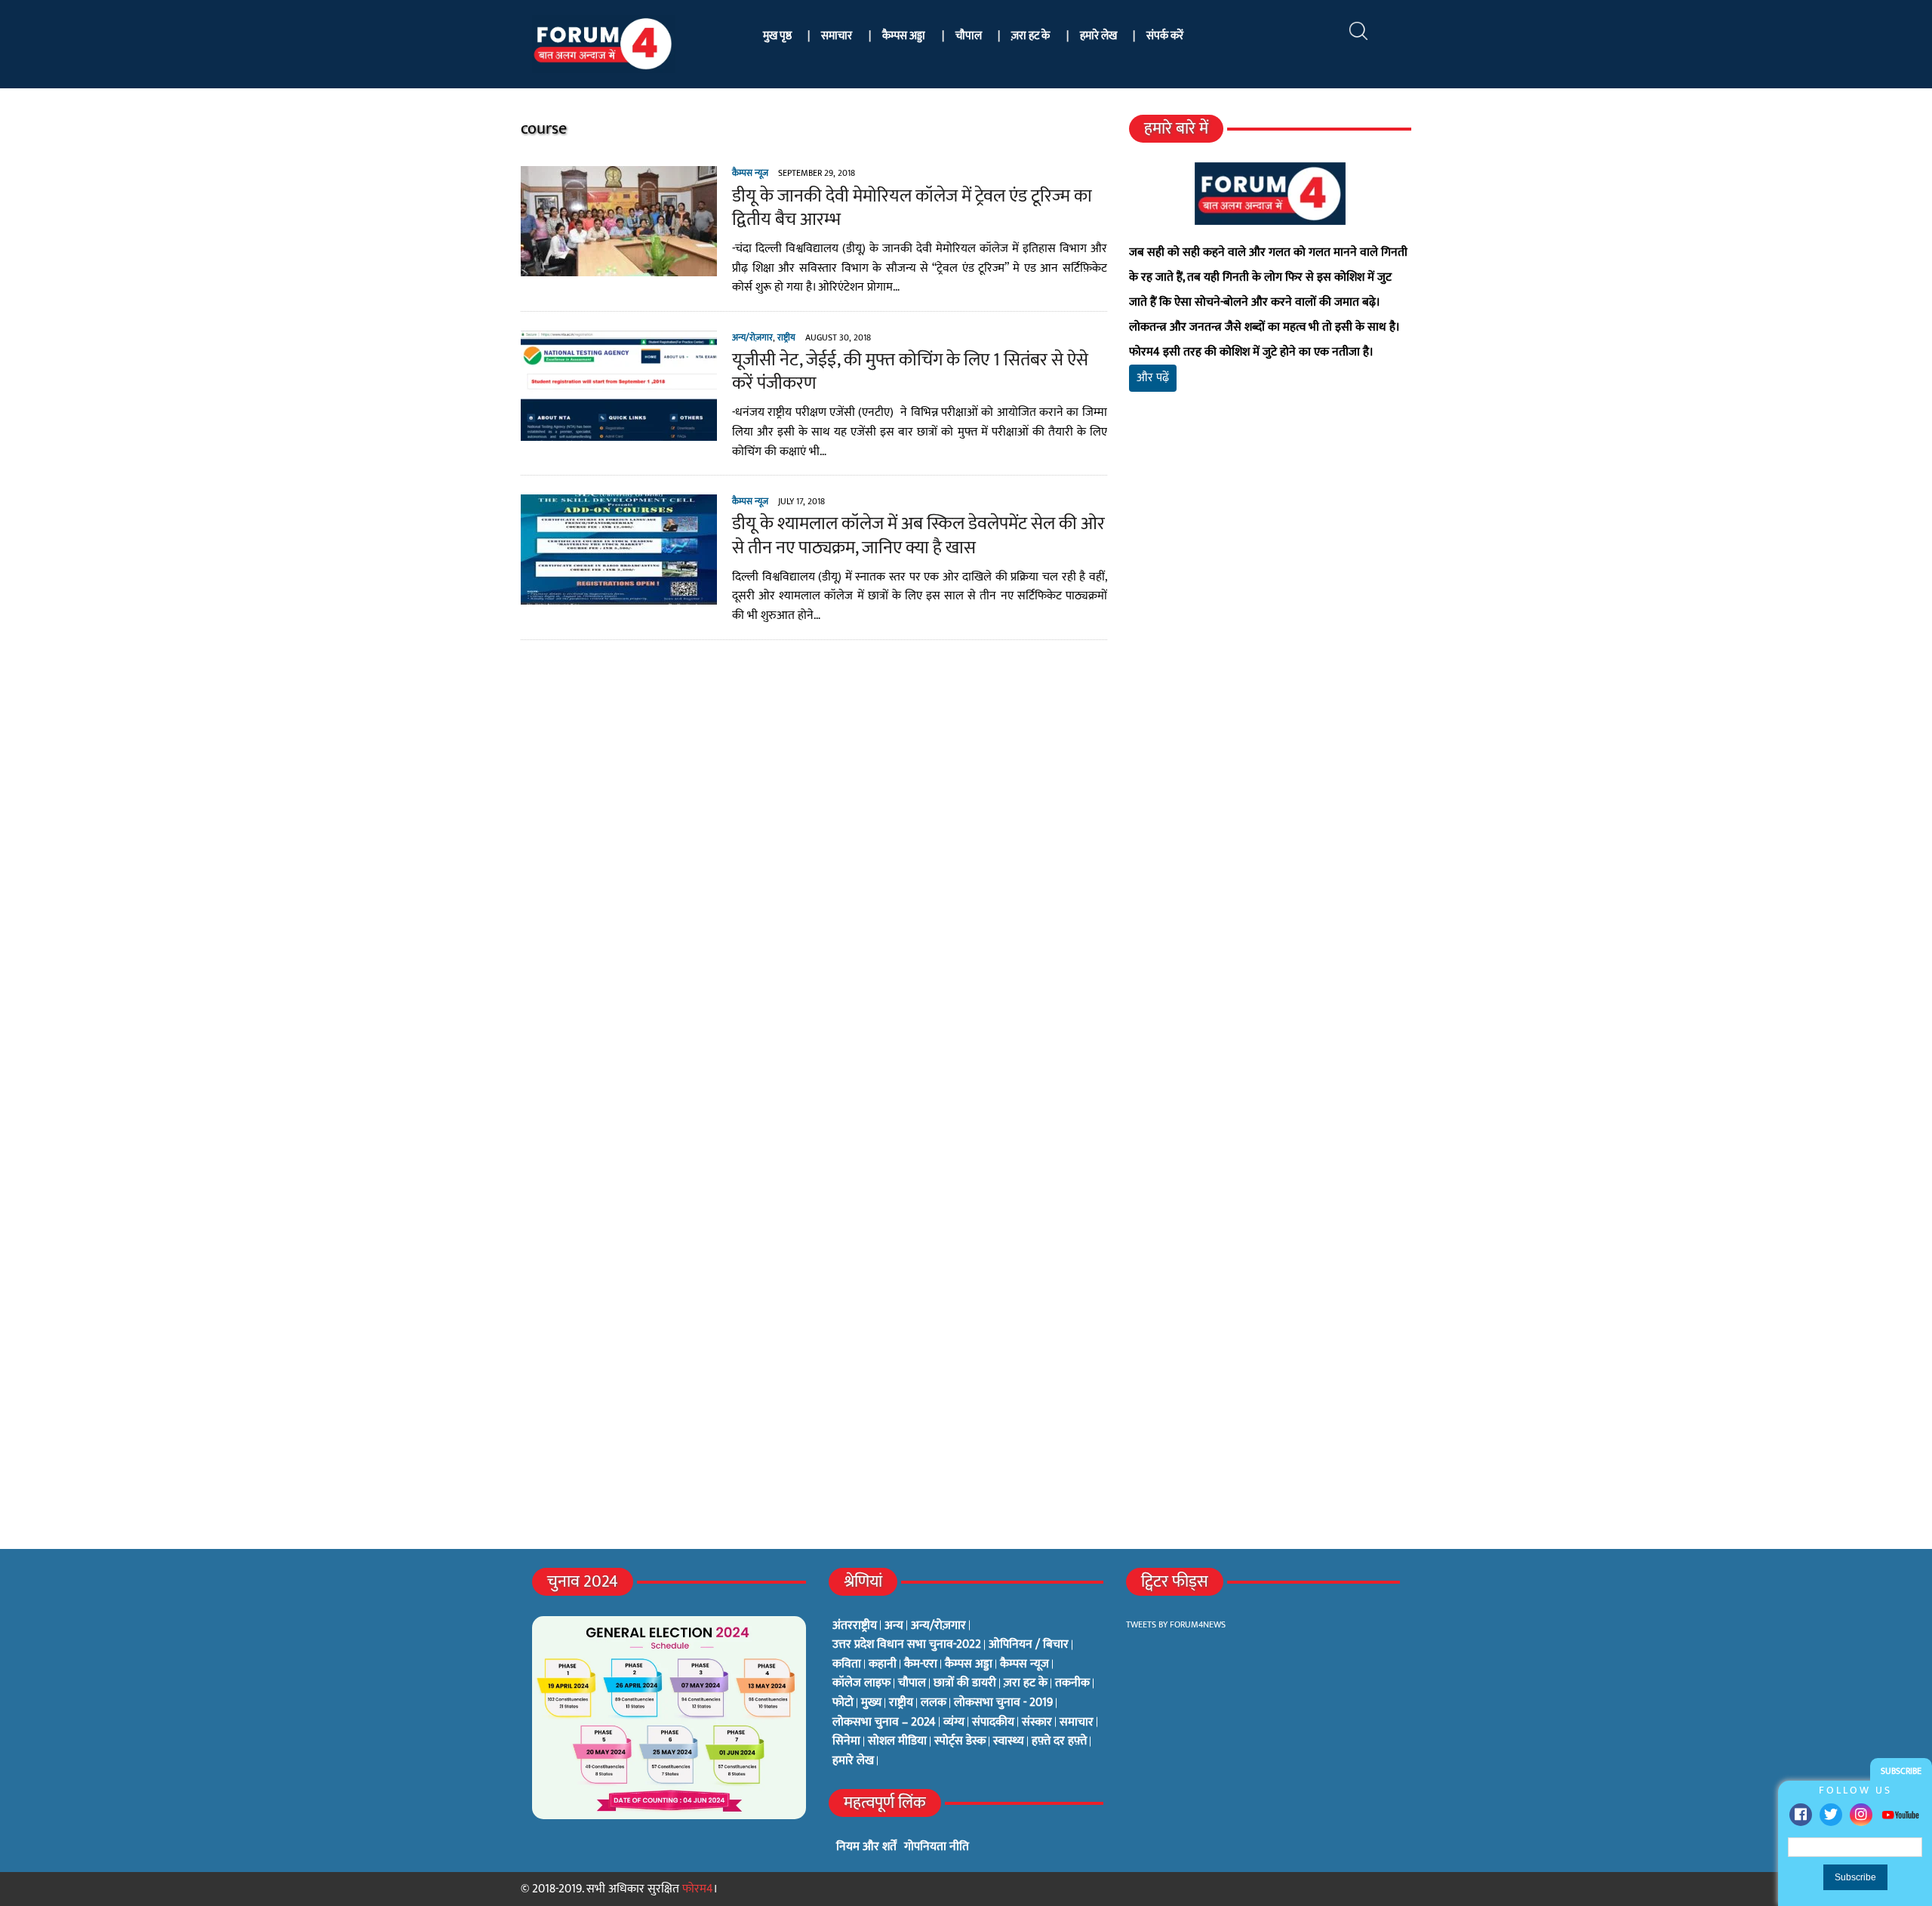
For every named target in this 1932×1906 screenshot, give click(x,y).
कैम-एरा (921, 1664)
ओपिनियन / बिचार (1029, 1645)
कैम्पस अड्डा (904, 36)
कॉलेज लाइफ (861, 1683)
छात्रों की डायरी (965, 1683)
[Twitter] (1831, 1815)
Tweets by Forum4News (1176, 1624)
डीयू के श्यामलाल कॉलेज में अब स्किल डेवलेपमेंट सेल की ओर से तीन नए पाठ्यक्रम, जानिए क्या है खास (918, 536)
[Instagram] (1861, 1815)
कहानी (883, 1664)
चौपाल (969, 36)
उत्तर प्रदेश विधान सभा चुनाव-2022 (907, 1645)
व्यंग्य (954, 1723)
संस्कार (1037, 1723)
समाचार (837, 36)
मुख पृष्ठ (777, 36)
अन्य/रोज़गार (752, 337)
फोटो (843, 1703)
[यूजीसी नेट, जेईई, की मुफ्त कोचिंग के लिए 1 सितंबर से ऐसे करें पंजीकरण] (619, 431)
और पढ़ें (1153, 378)
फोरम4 (698, 1889)
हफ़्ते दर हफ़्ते (1059, 1741)
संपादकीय (993, 1723)
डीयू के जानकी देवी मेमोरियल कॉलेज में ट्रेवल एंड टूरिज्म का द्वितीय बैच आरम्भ (912, 208)
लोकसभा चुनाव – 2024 (884, 1723)
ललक (934, 1703)
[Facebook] (1801, 1815)
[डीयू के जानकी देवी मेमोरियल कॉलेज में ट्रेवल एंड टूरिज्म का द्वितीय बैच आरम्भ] (619, 267)
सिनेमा (846, 1741)
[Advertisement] (1270, 581)
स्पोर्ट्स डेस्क (960, 1741)
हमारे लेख (1098, 36)
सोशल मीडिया (897, 1741)
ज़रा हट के (1031, 36)
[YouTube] (1900, 1814)
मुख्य (871, 1703)
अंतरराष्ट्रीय (855, 1626)
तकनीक (1072, 1683)
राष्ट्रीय (786, 337)
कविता (847, 1664)
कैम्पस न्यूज (750, 173)
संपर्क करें (1165, 36)
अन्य (894, 1626)
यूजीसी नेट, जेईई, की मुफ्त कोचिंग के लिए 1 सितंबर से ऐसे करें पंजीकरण (910, 372)
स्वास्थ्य (1009, 1741)
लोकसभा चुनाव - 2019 (1003, 1703)
